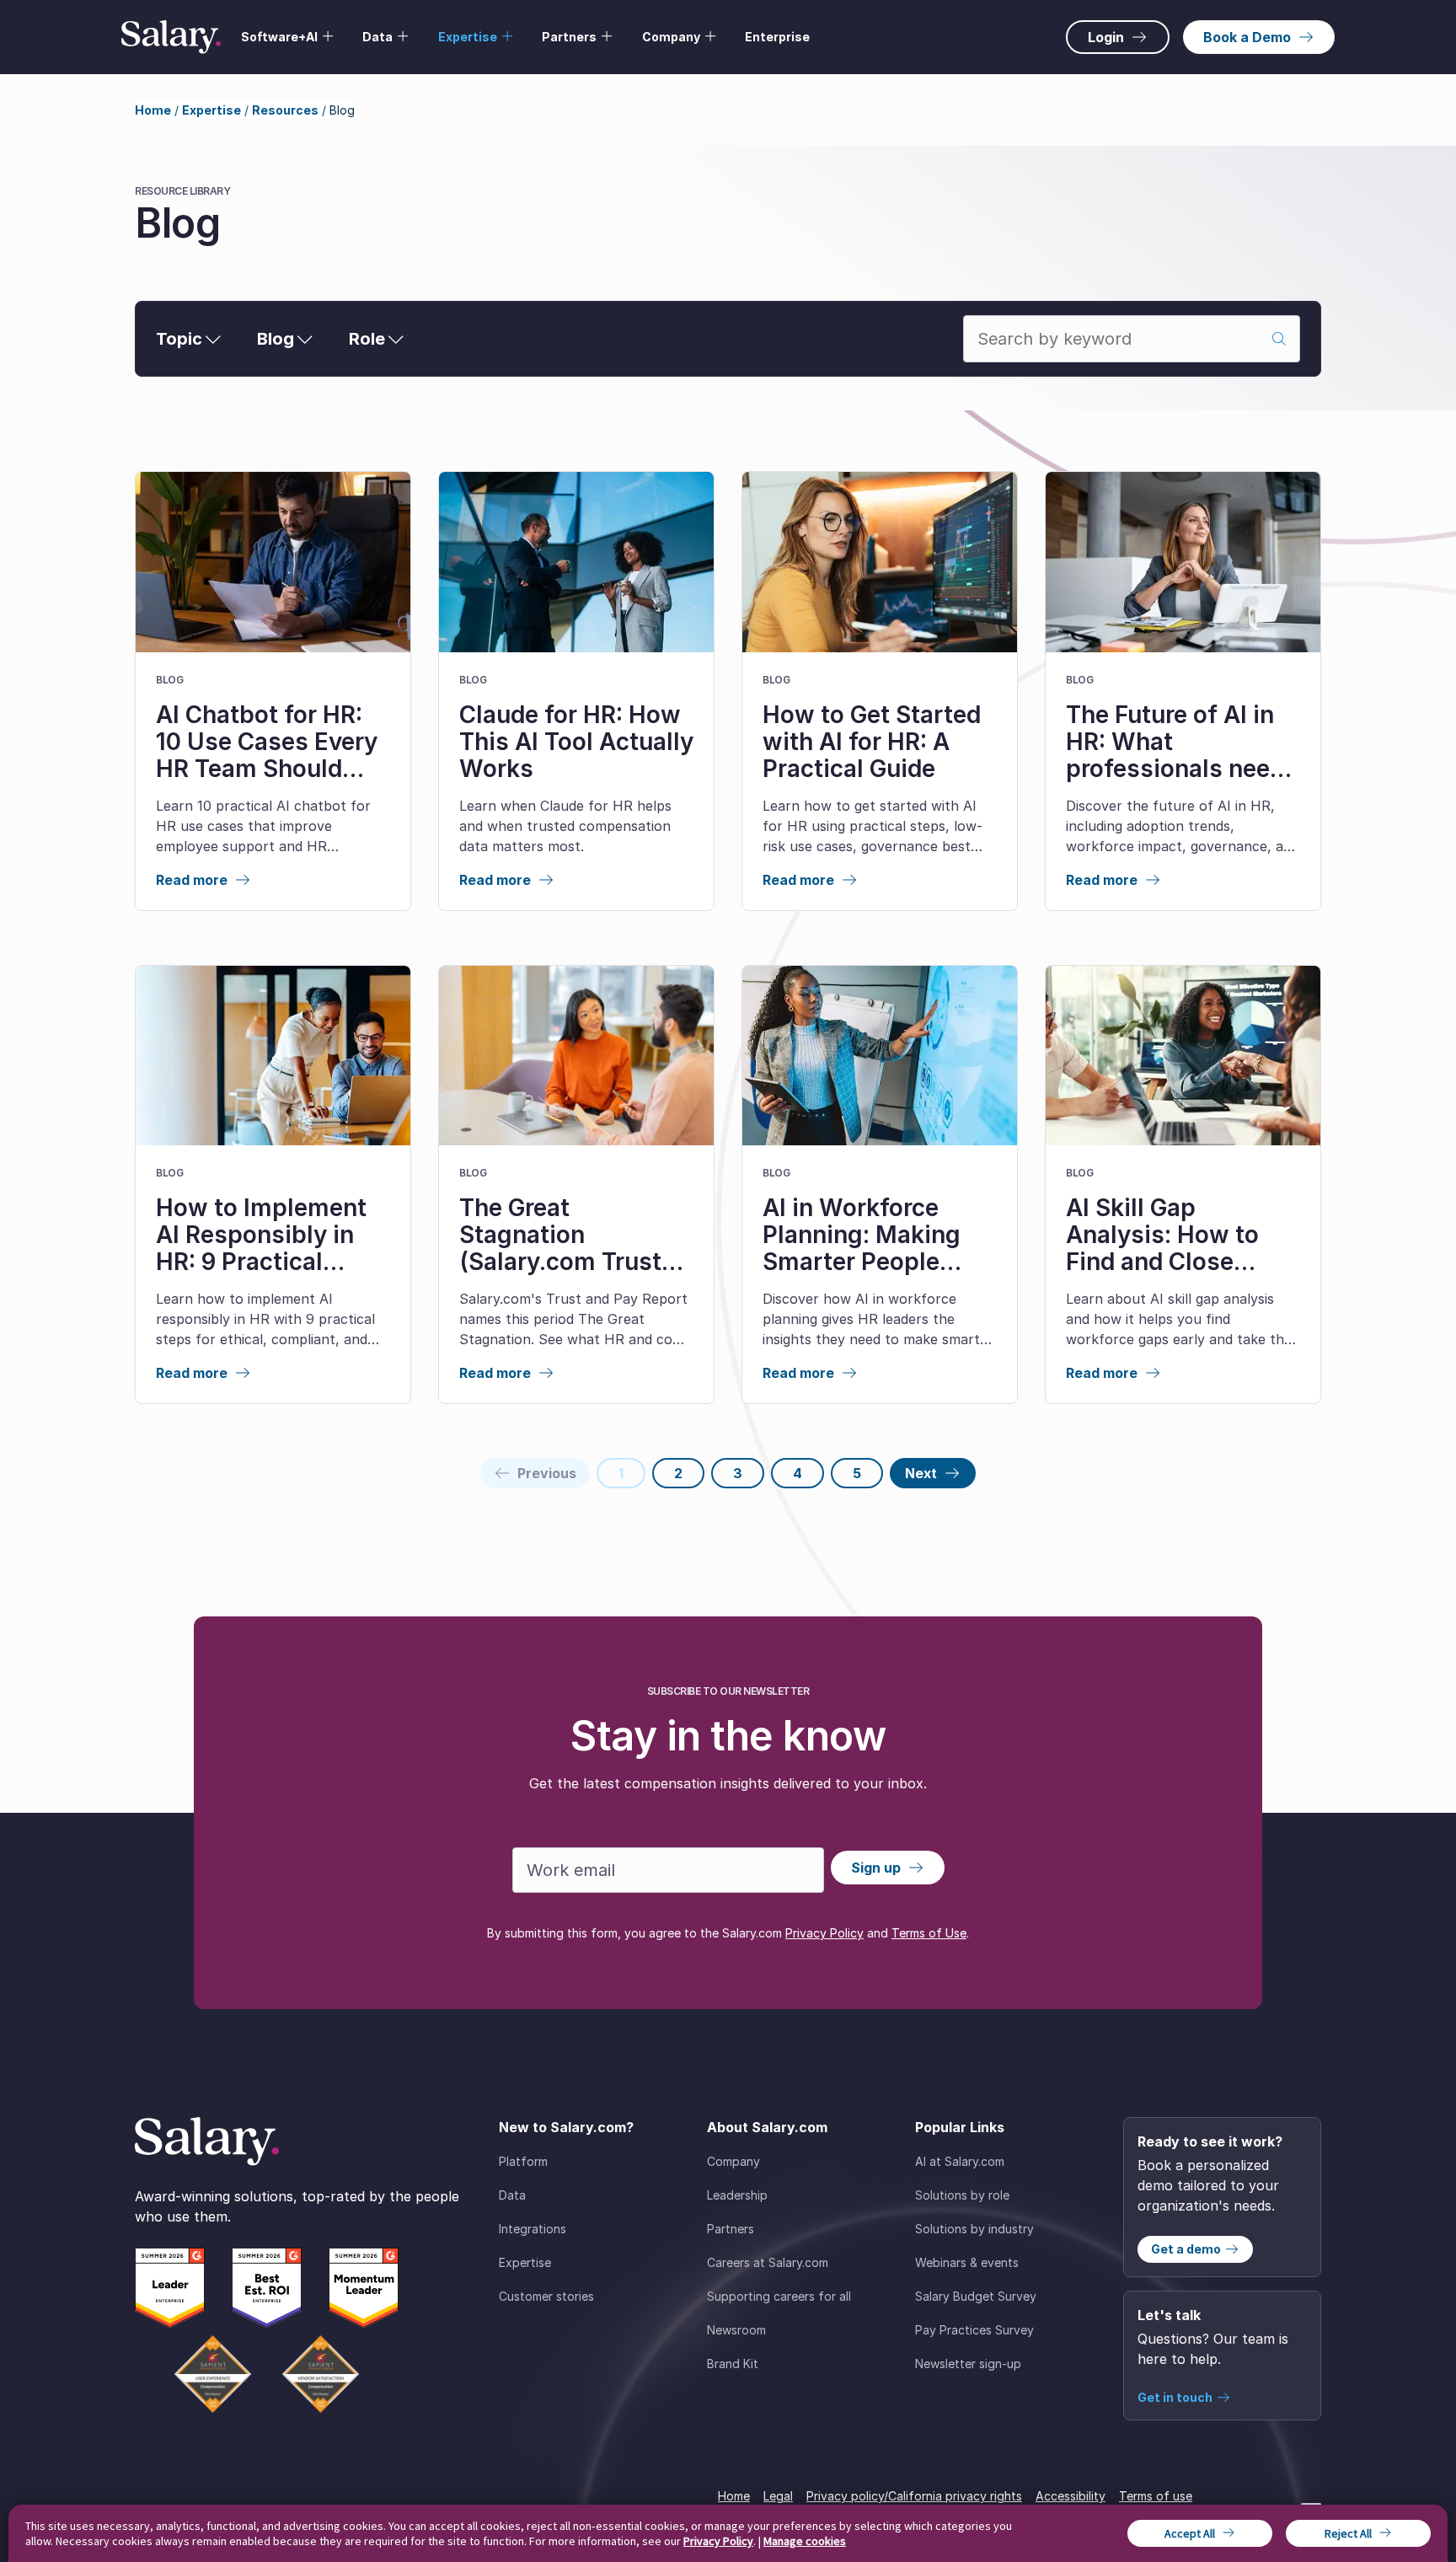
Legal (778, 2496)
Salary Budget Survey (976, 2296)
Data (512, 2195)
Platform (523, 2161)
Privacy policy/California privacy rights (914, 2496)
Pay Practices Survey (974, 2330)
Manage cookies (805, 2541)
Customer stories (546, 2296)
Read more (192, 880)
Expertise (211, 110)
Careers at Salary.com (768, 2262)
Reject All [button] (1348, 2533)
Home (153, 110)
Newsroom (736, 2330)
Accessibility (1071, 2496)
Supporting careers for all (779, 2296)
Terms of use (1156, 2496)
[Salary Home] (171, 37)
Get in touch (1175, 2397)
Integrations (533, 2229)
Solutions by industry (974, 2229)
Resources (285, 110)
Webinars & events (967, 2262)
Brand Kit (733, 2364)
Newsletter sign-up (968, 2364)
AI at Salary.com (960, 2161)
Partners (731, 2229)
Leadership (737, 2195)
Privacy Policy (824, 1933)
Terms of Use (929, 1933)
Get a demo (1186, 2249)
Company (733, 2161)
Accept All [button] (1190, 2533)
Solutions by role (962, 2195)
